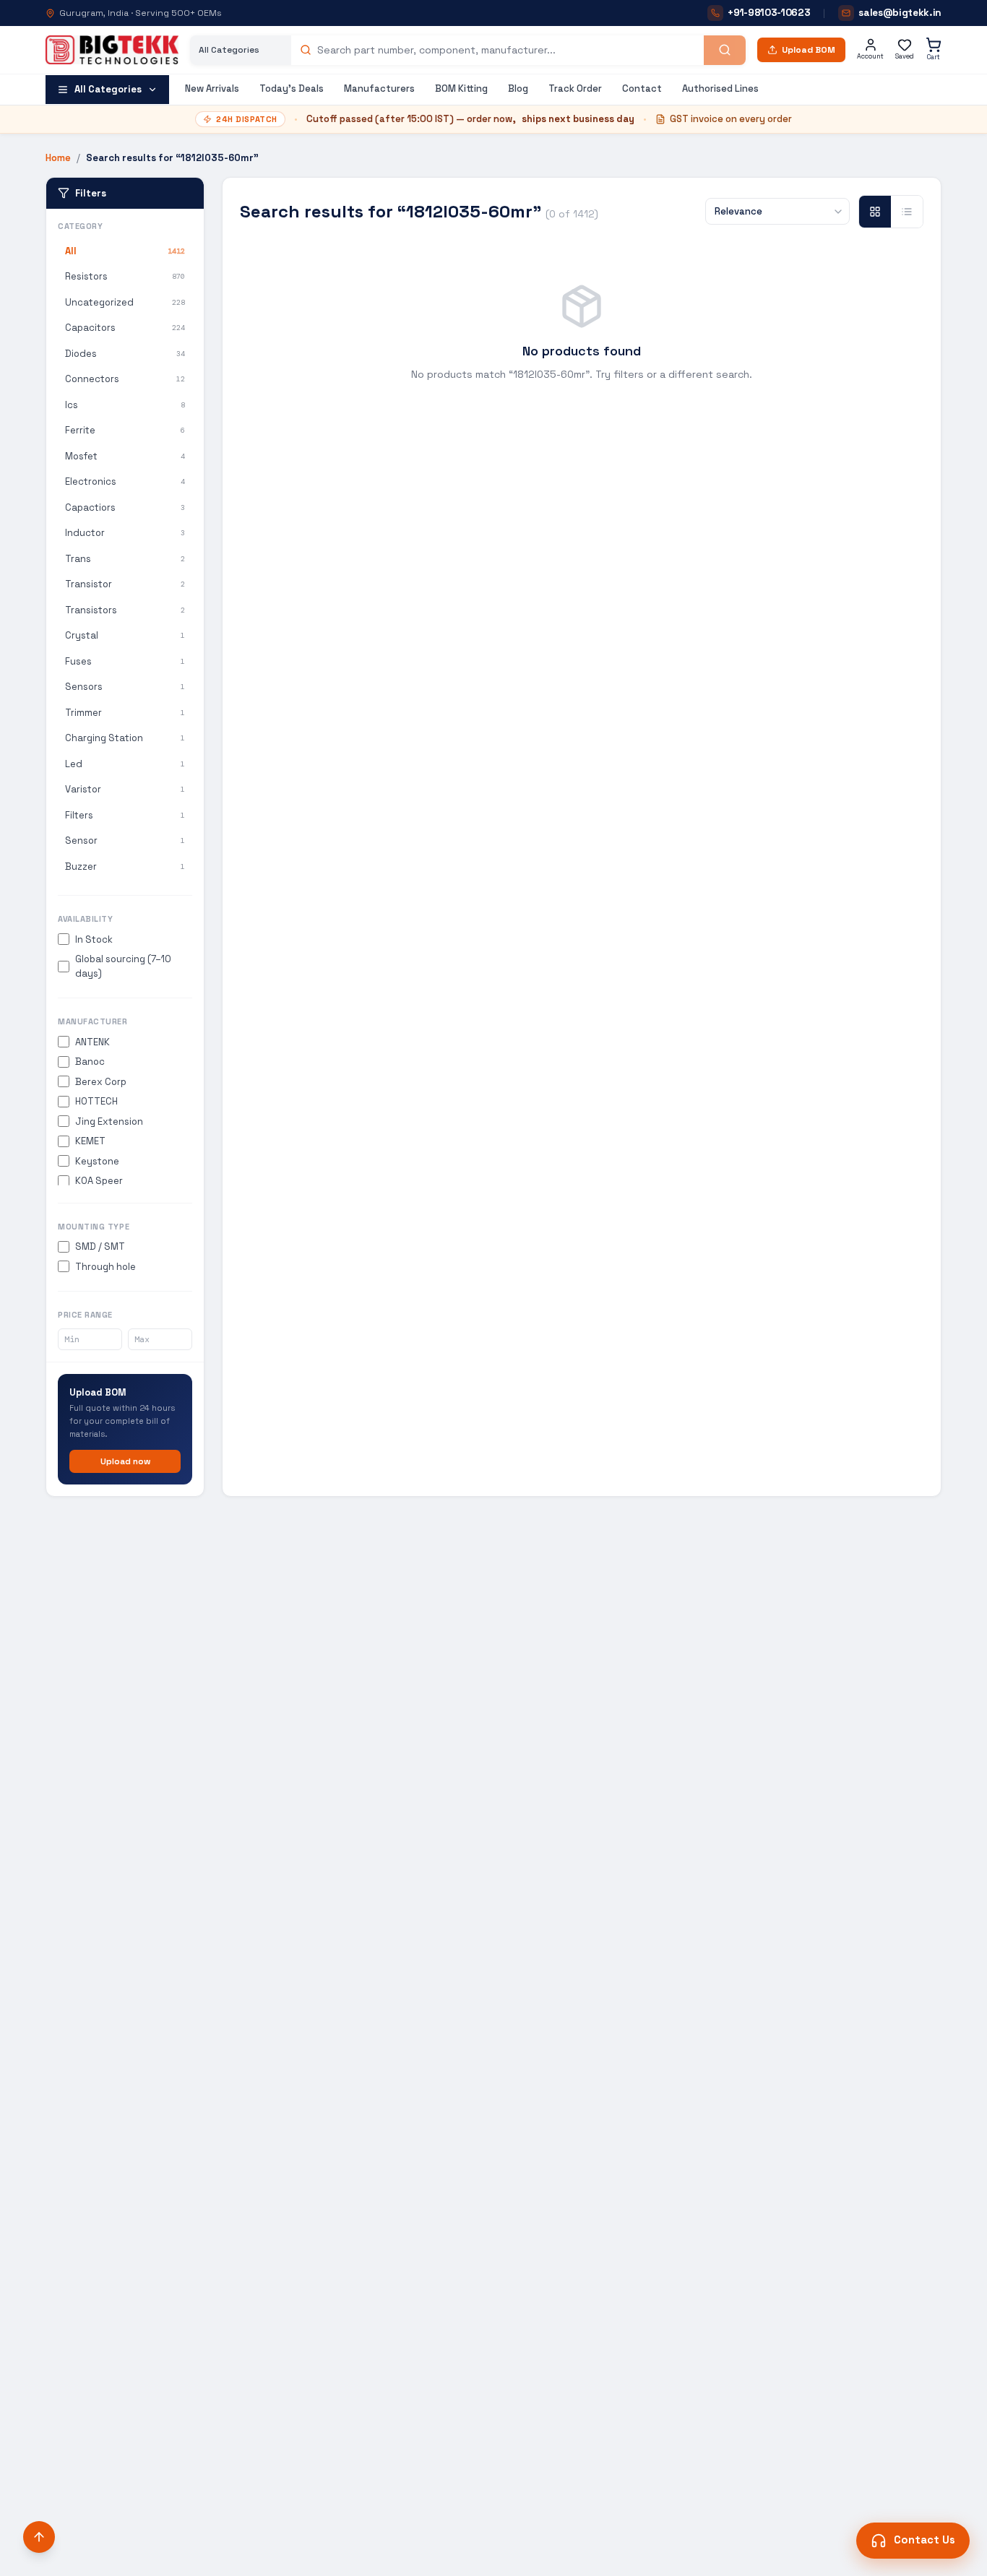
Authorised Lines (720, 88)
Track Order (575, 88)
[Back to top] (39, 2537)
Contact (642, 88)
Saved (905, 56)
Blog (518, 88)
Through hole (105, 1267)
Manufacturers (379, 88)
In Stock (94, 939)
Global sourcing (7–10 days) (123, 966)
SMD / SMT (100, 1246)
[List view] (907, 212)
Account (870, 56)
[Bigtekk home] (112, 50)
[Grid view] (875, 212)
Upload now (125, 1461)
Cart (934, 57)
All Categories (108, 89)
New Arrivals (212, 88)
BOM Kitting (461, 88)
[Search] (725, 50)
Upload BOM (809, 50)
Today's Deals (292, 88)
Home (58, 158)
